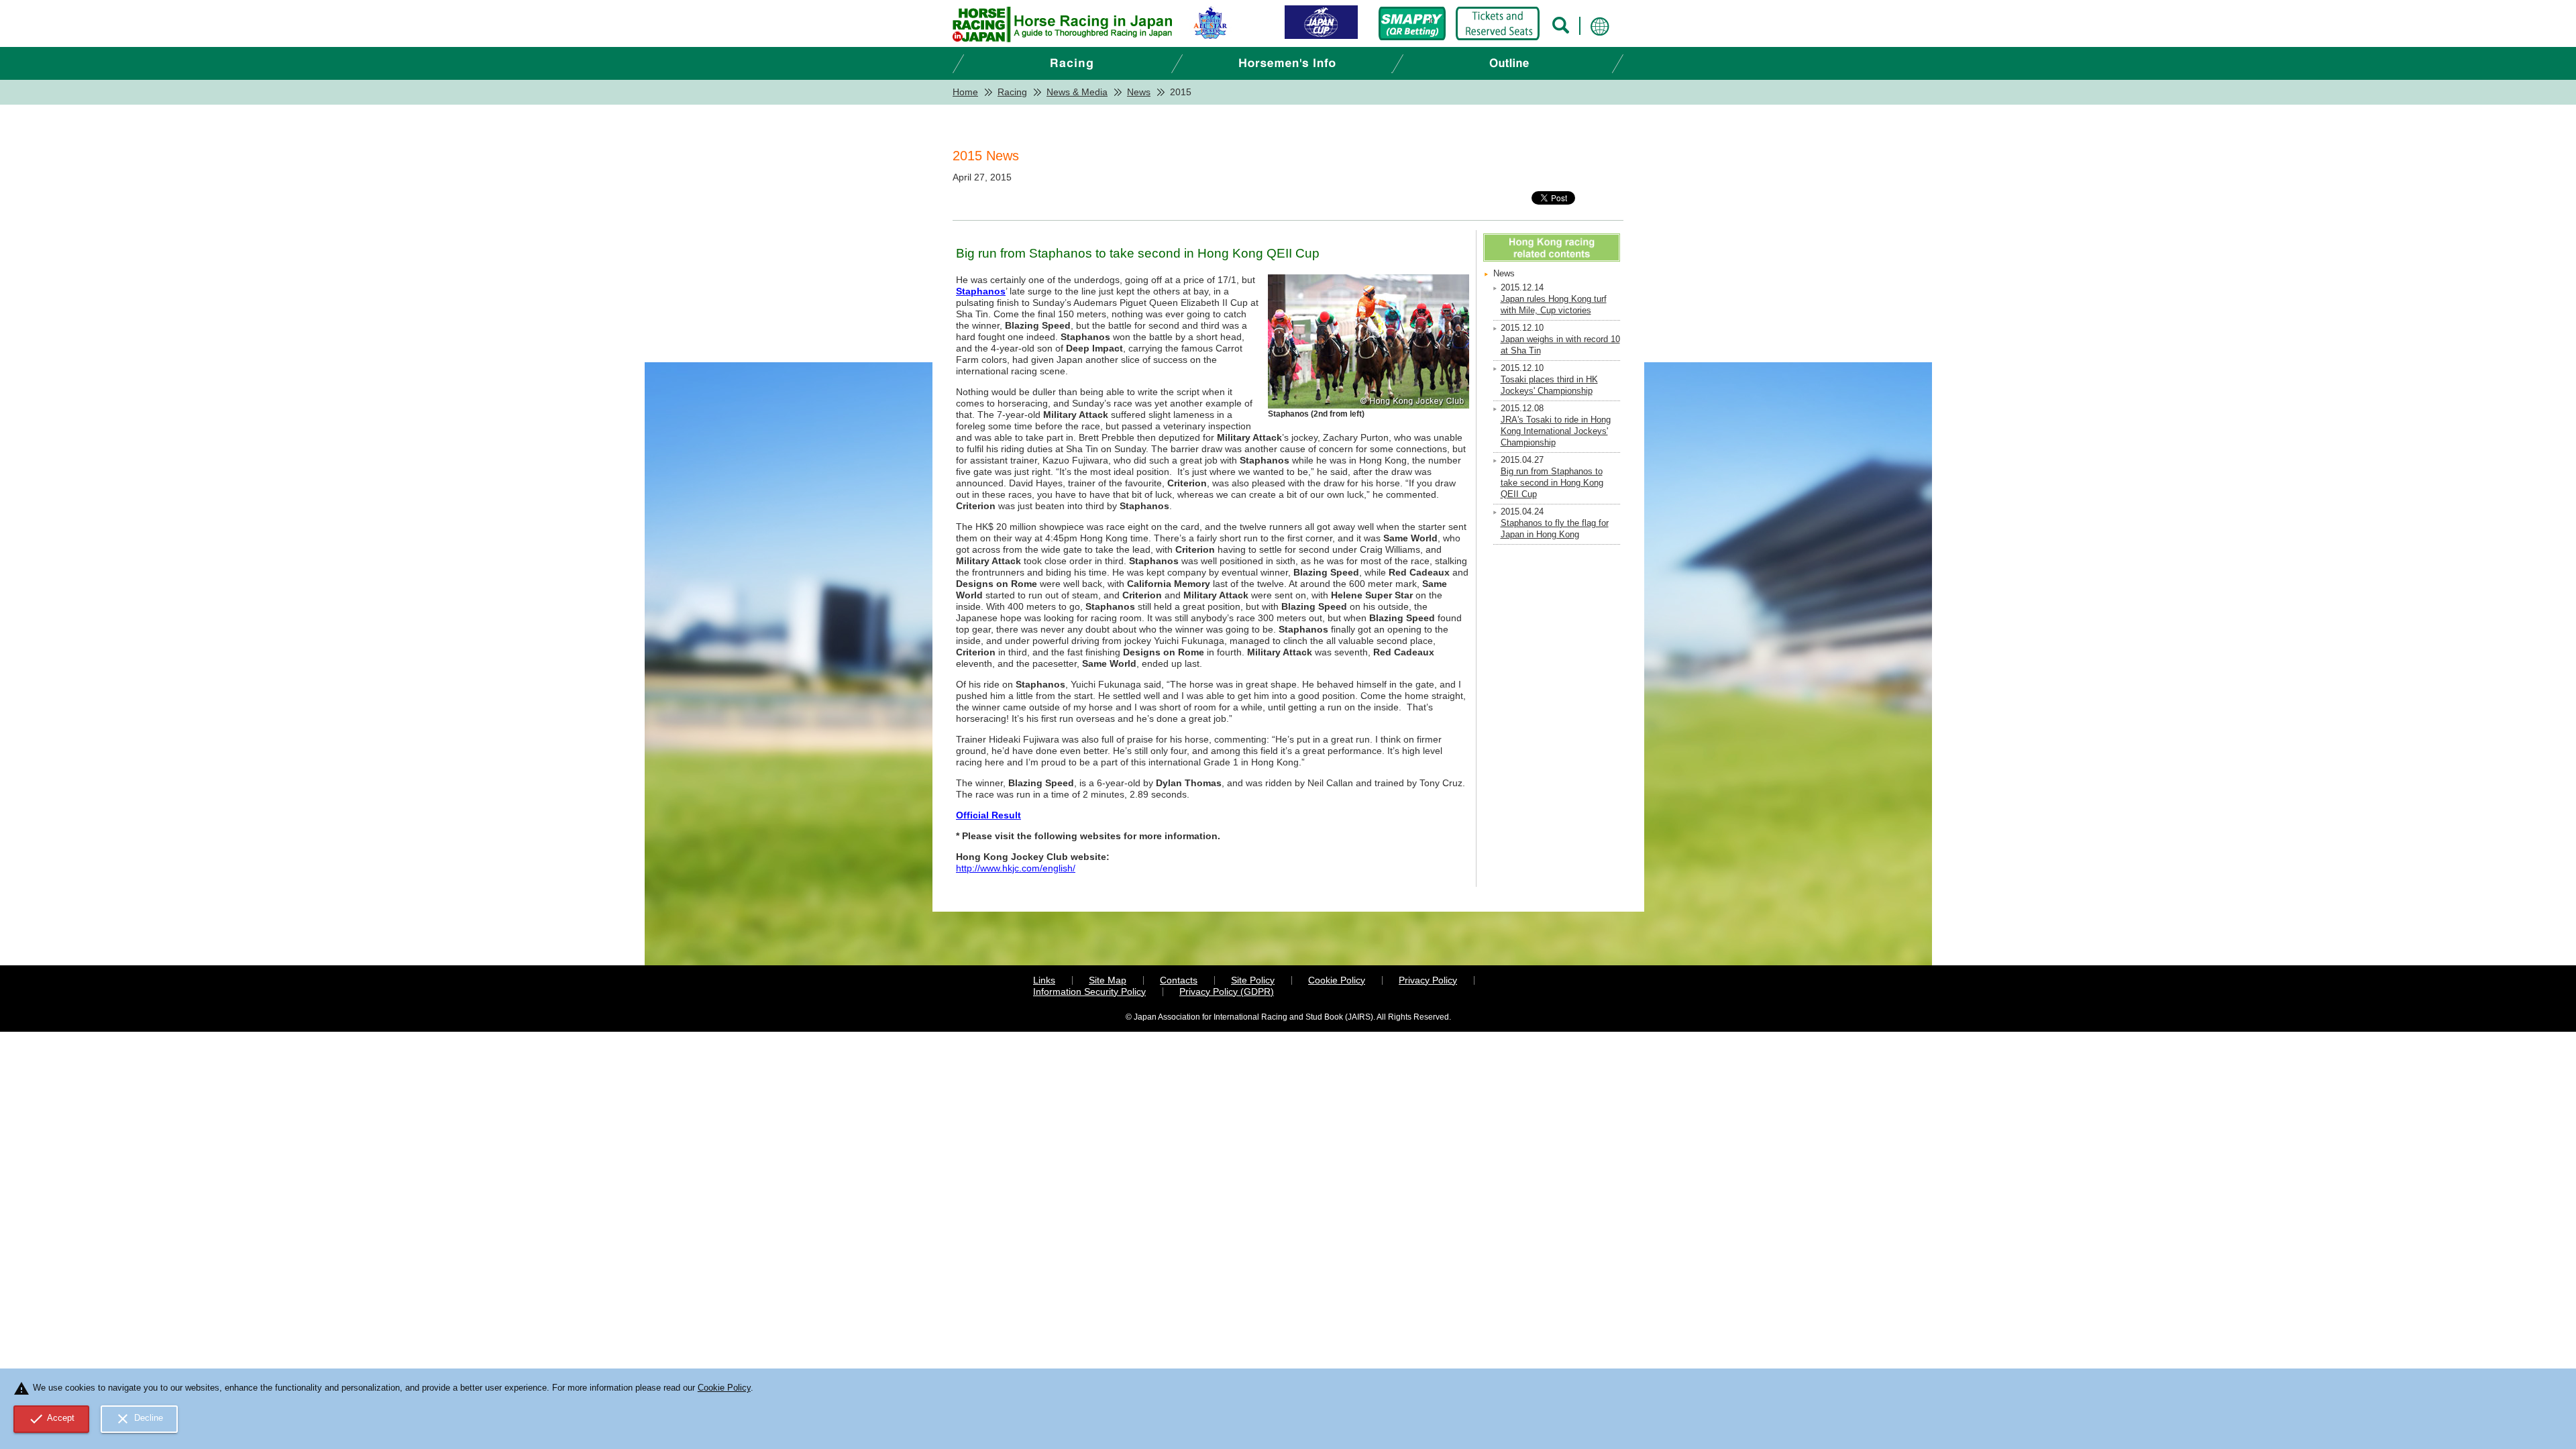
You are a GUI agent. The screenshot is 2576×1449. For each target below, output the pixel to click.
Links (1044, 980)
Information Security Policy (1089, 991)
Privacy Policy (1428, 980)
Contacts (1179, 980)
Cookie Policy (1337, 980)
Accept (52, 1419)
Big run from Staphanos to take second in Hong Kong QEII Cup (1552, 483)
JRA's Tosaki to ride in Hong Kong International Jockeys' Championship (1556, 431)
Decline (139, 1419)
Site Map (1108, 980)
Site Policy (1253, 980)
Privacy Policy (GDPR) (1227, 991)
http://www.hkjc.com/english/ (1016, 868)
